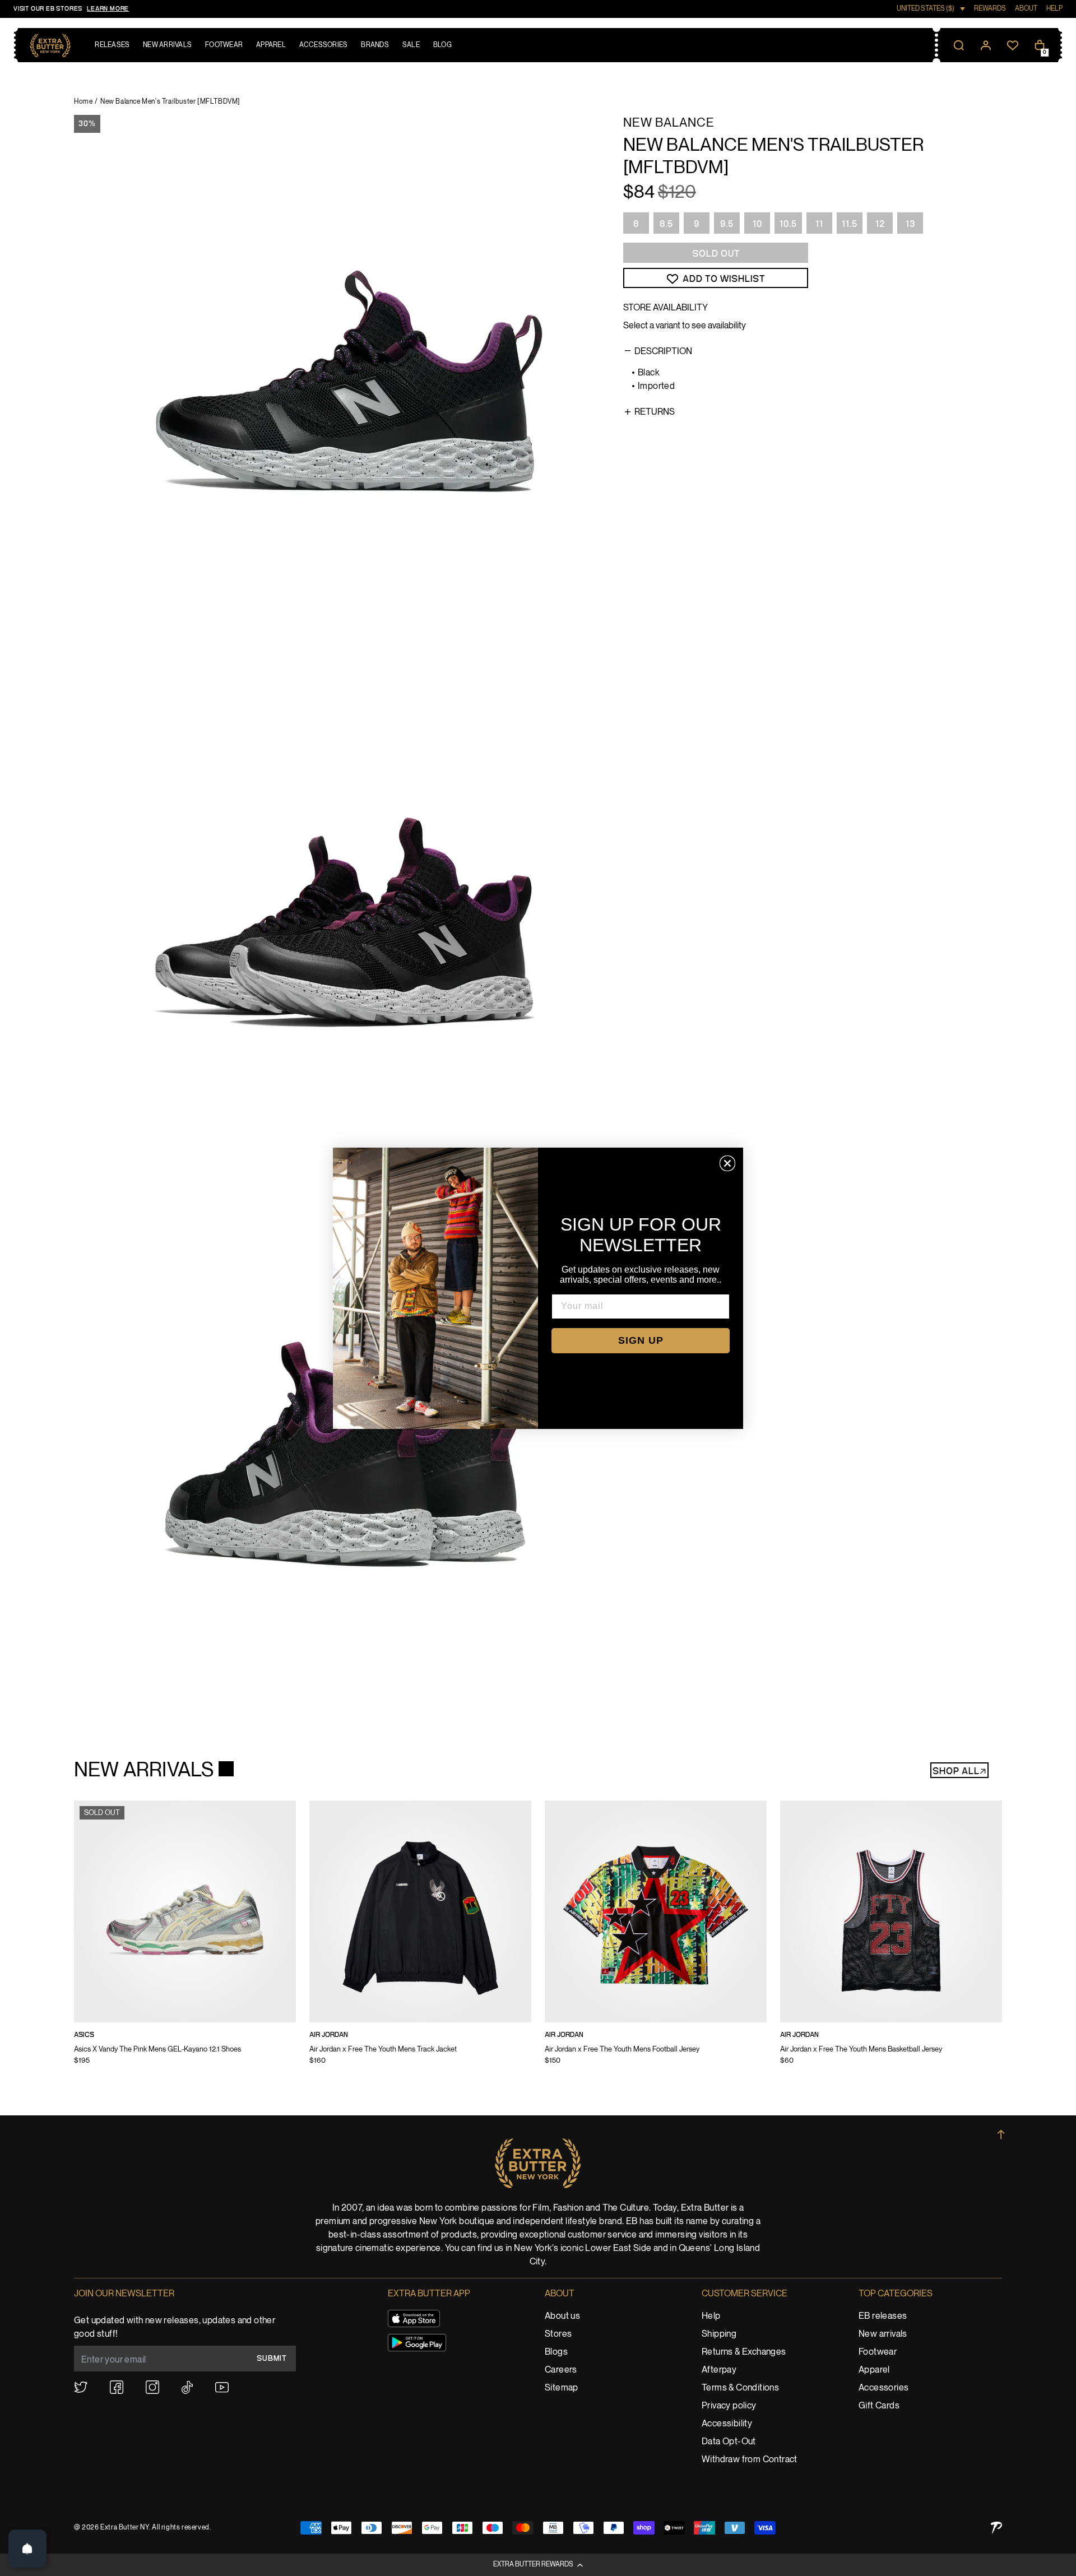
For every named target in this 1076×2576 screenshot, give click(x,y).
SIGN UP (641, 1340)
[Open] (27, 2549)
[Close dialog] (727, 1163)
